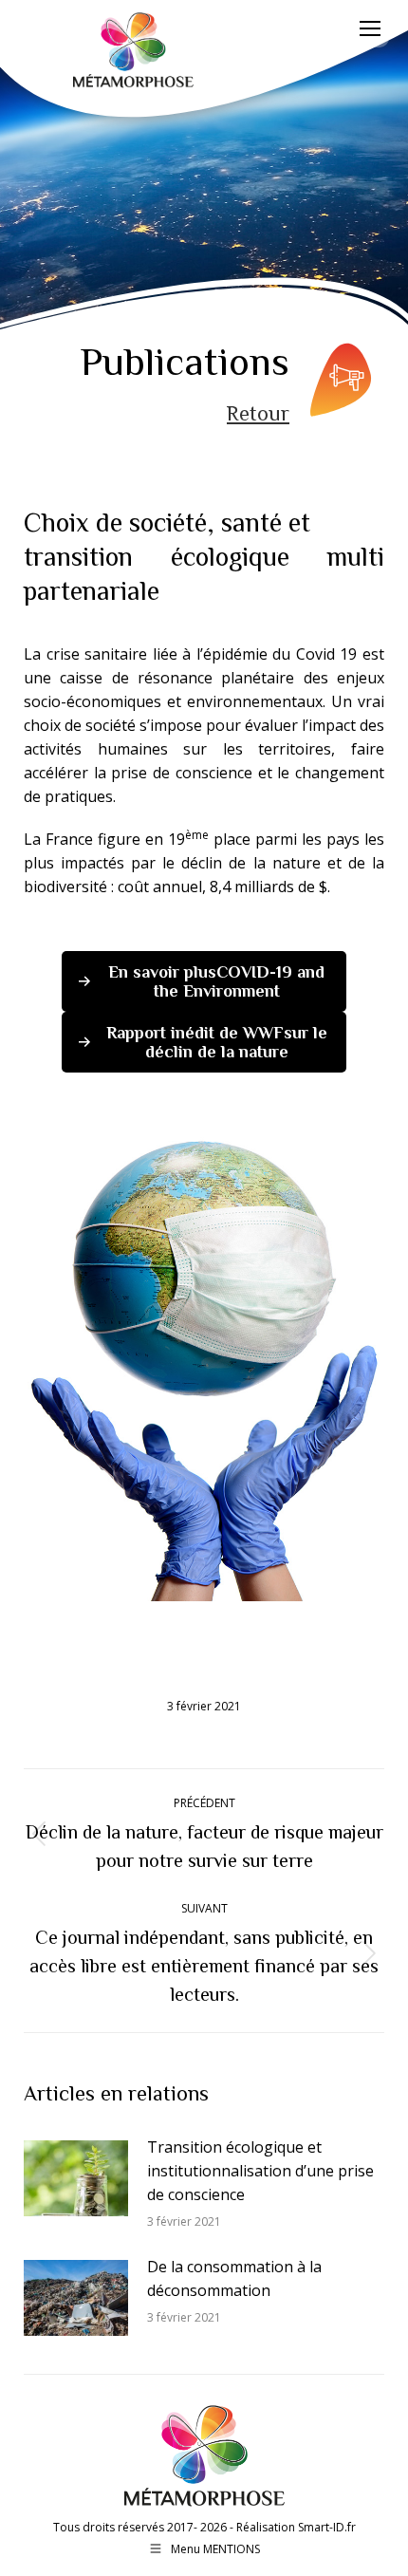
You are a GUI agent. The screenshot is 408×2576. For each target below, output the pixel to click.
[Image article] (76, 2178)
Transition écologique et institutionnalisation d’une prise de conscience (260, 2171)
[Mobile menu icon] (370, 28)
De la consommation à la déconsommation (234, 2278)
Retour (258, 413)
